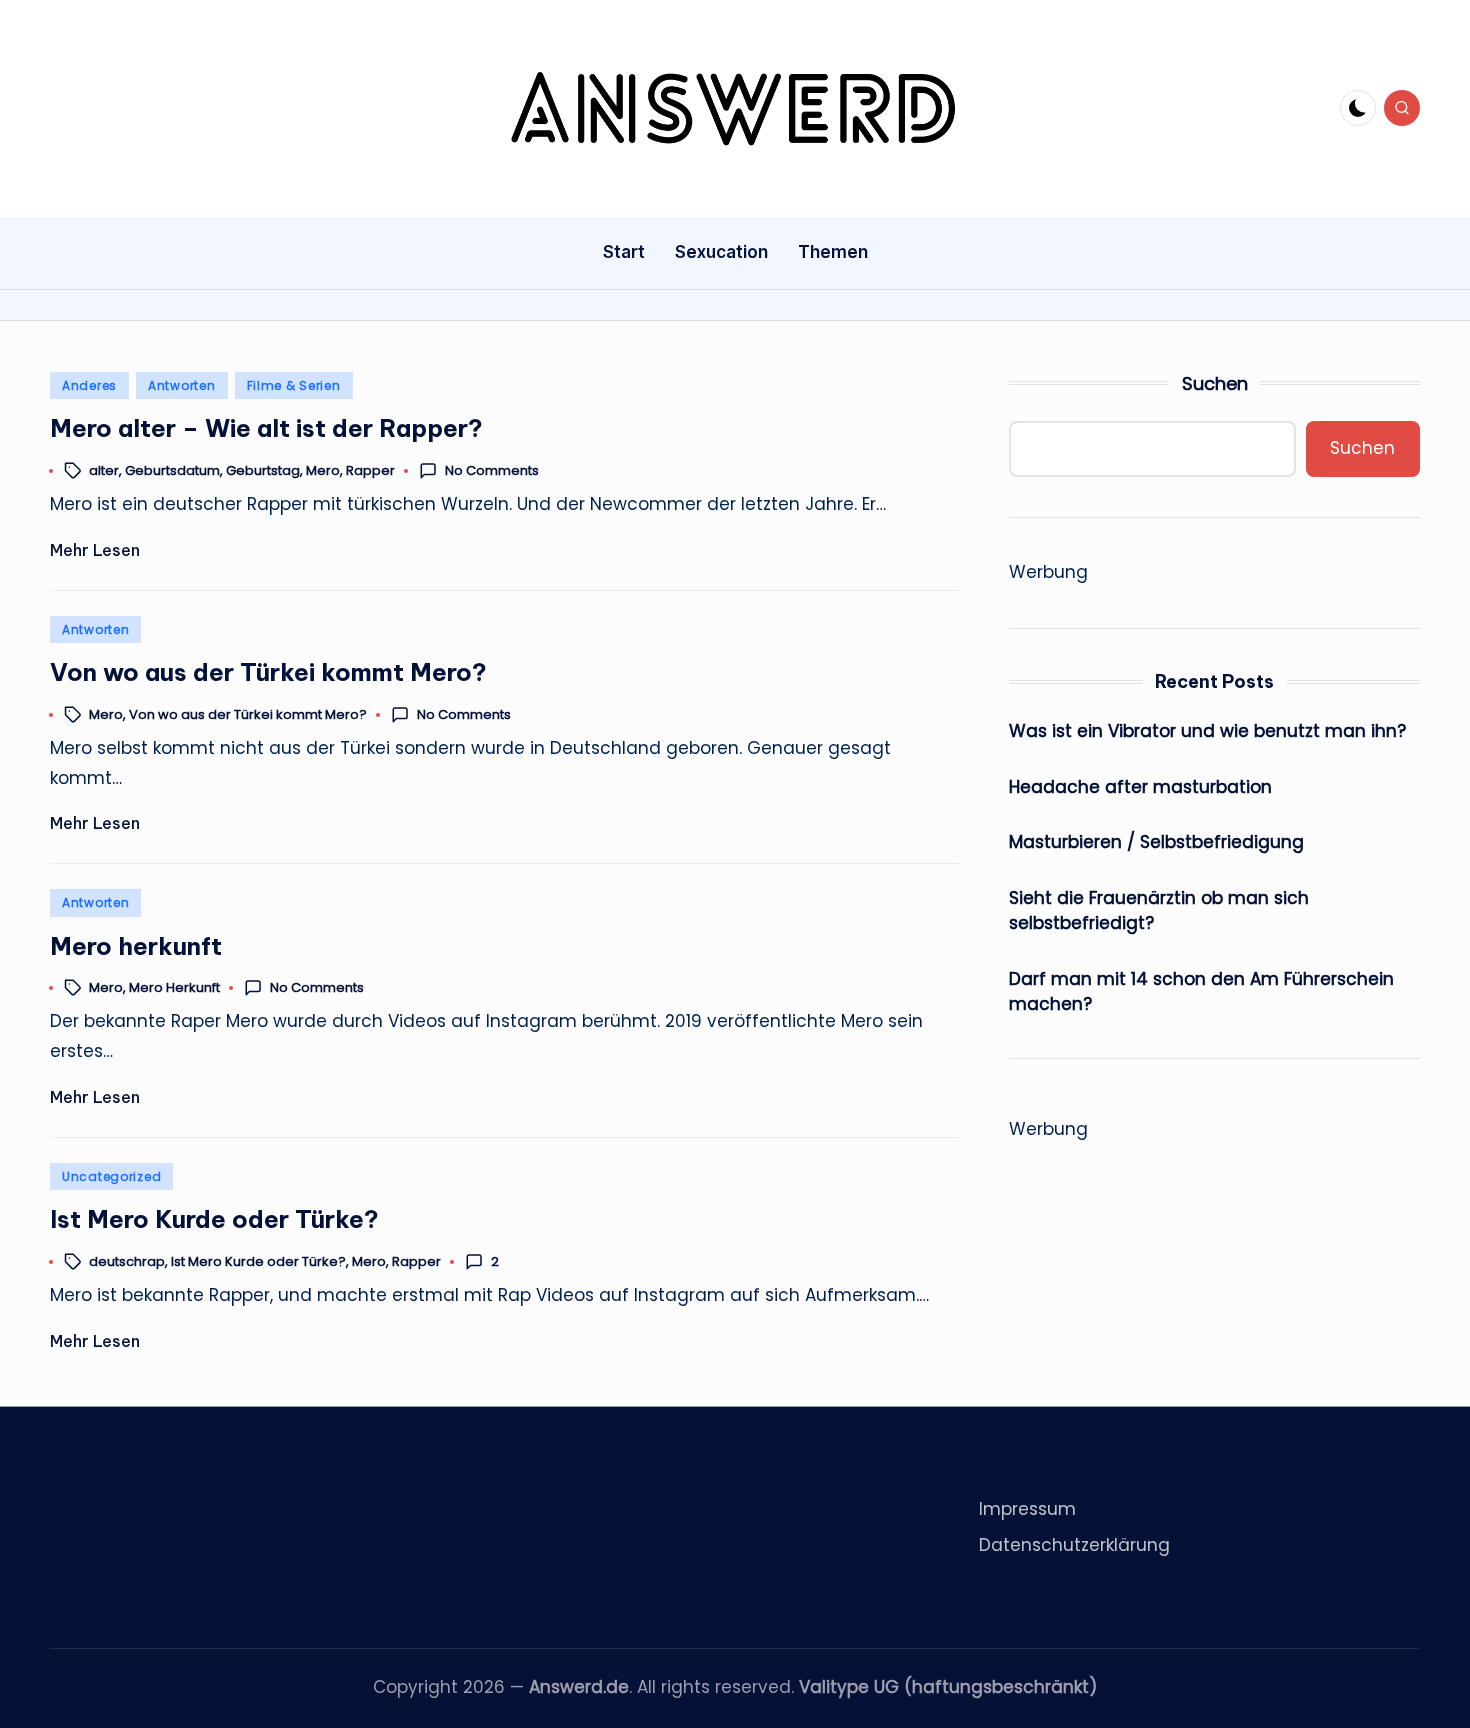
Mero (323, 470)
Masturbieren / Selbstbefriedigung (1156, 842)
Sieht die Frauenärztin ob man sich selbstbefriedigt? (1159, 911)
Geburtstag (263, 470)
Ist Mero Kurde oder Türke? (214, 1219)
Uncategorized (111, 1176)
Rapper (370, 470)
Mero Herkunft (174, 987)
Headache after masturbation (1140, 787)
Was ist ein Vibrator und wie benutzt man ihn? (1207, 731)
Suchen (1215, 383)
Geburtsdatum (172, 470)
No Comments (491, 471)
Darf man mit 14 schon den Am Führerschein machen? (1201, 992)
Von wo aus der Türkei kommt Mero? (268, 672)
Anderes (89, 385)
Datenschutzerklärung (1074, 1545)
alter (104, 470)
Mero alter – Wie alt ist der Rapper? (266, 428)
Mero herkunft (136, 946)
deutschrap (127, 1261)
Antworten (181, 385)
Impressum (1027, 1509)
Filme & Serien (294, 385)
